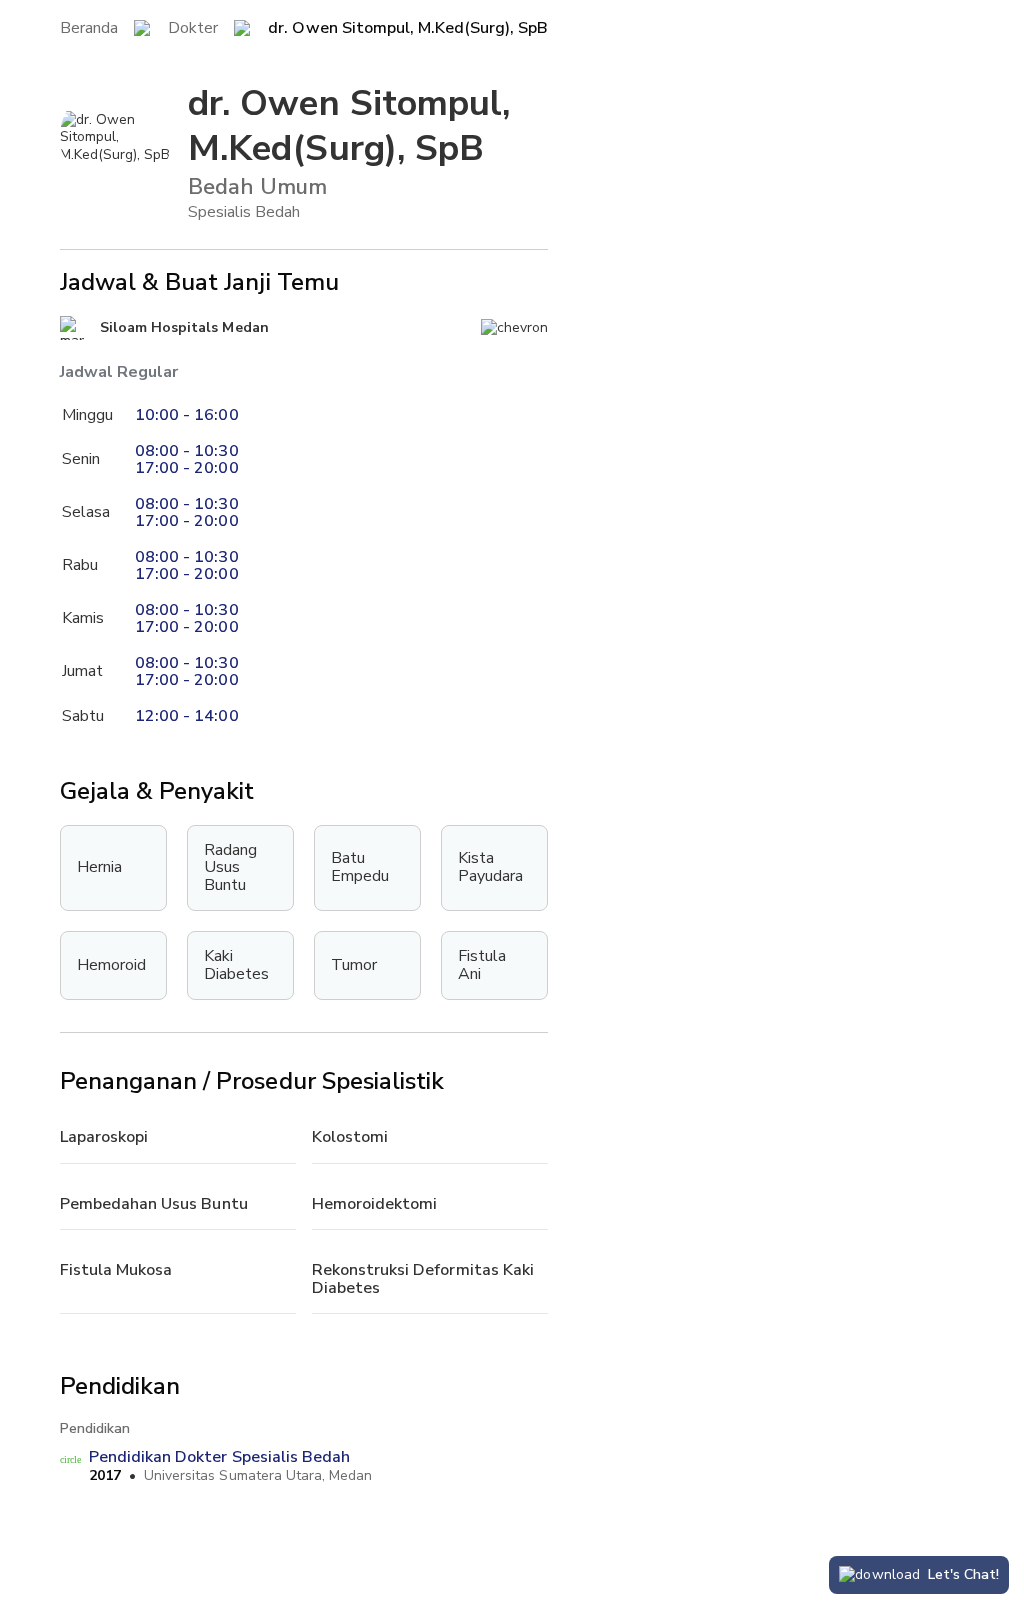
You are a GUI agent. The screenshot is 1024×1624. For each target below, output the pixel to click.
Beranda (89, 29)
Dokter (193, 29)
